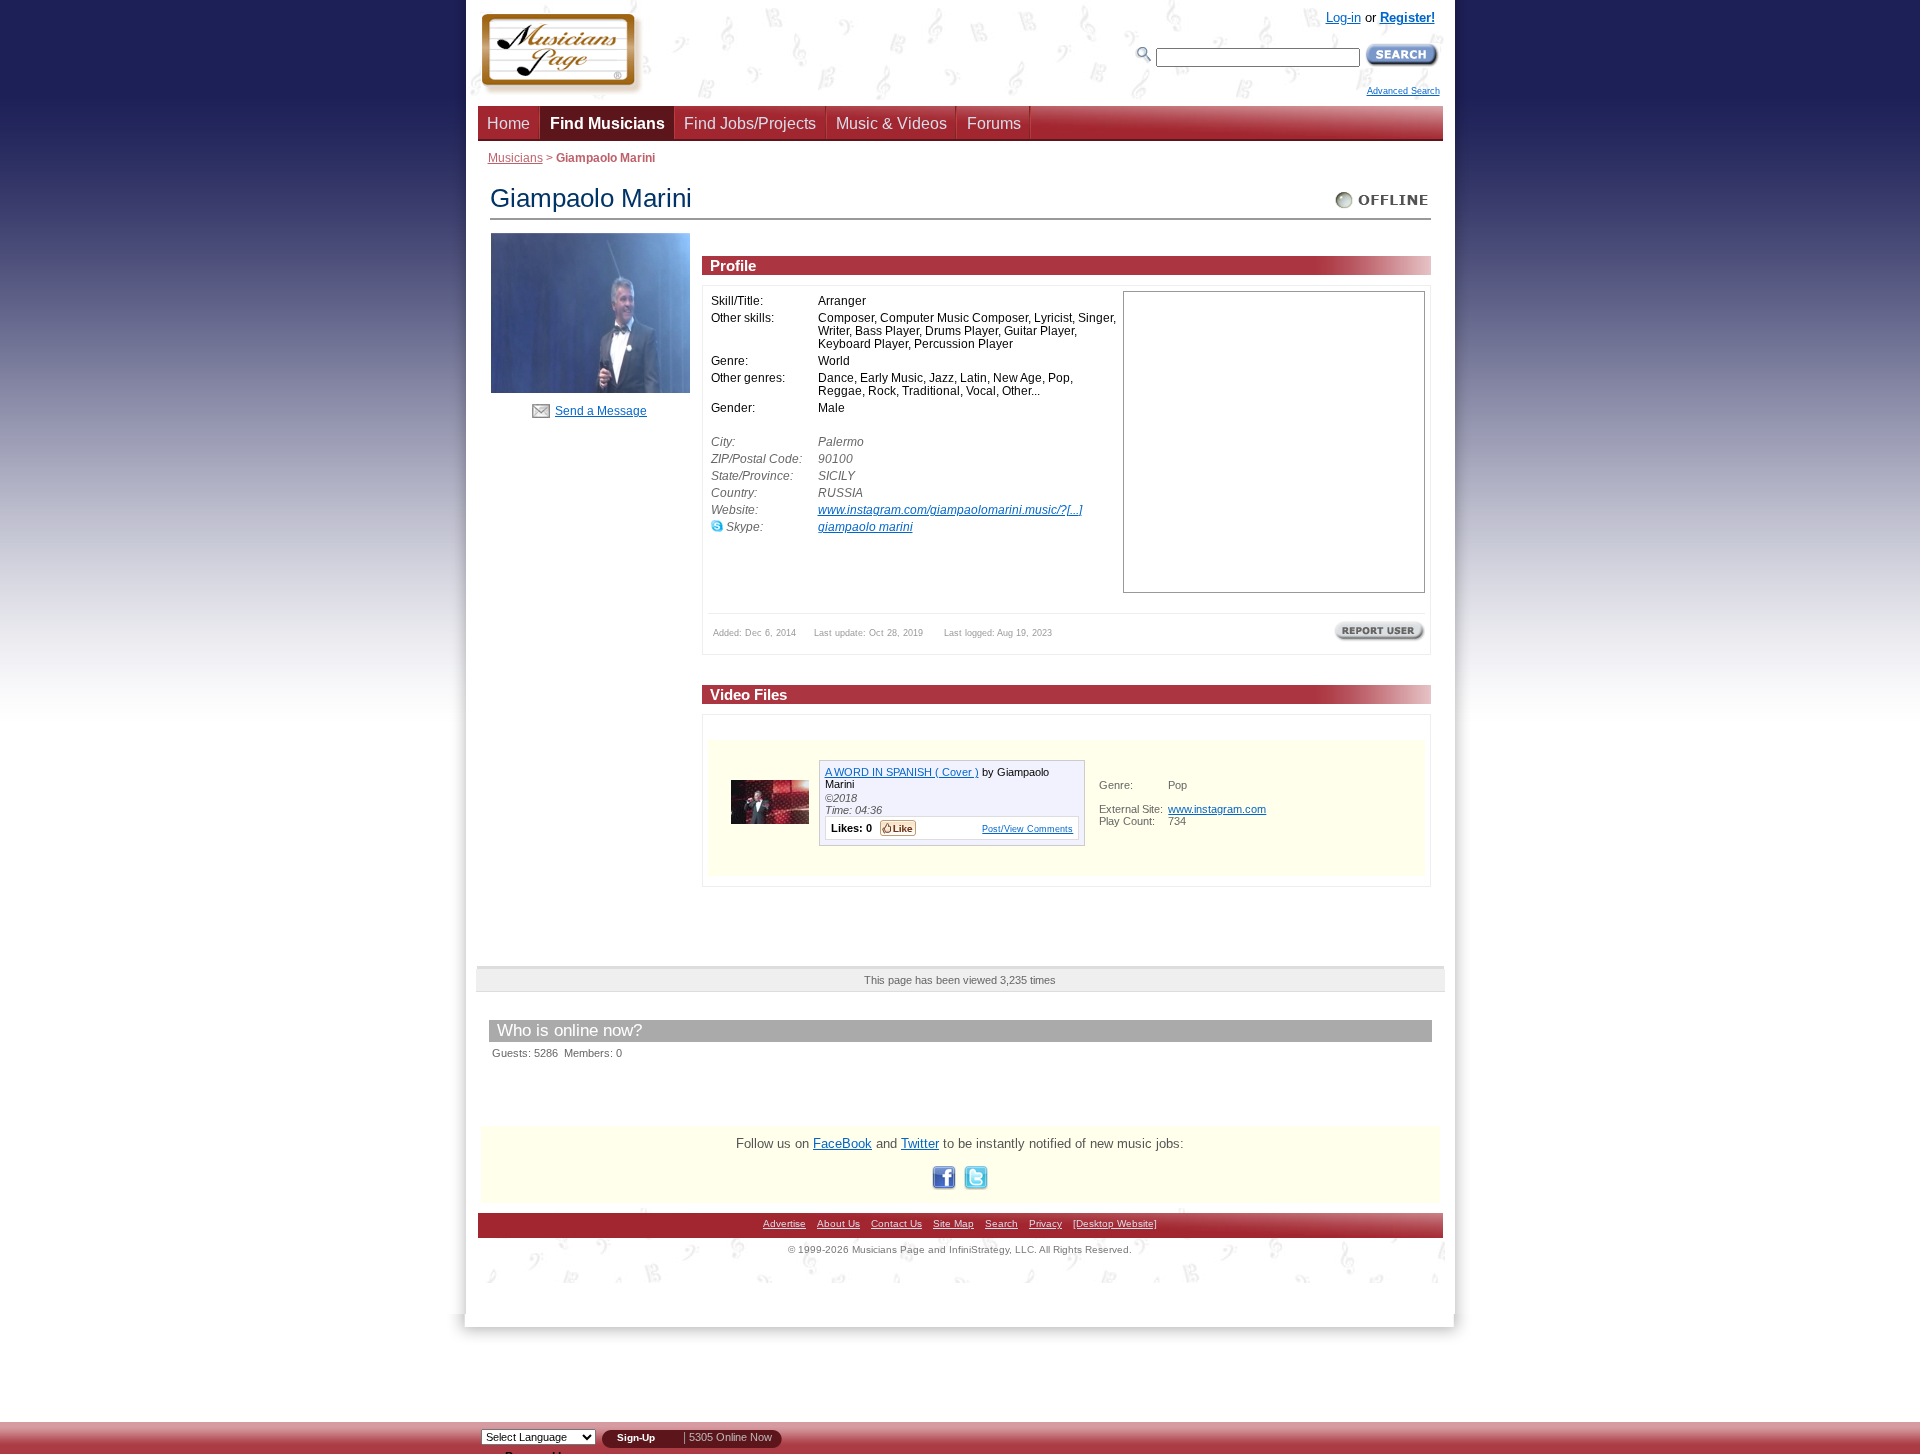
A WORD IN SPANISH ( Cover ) (902, 772)
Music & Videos (891, 123)
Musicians (515, 157)
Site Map (953, 1223)
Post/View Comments (1027, 828)
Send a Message (601, 410)
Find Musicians (607, 123)
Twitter (920, 1143)
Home (508, 123)
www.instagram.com (1217, 809)
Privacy (1045, 1223)
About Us (838, 1223)
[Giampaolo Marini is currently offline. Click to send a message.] (1382, 208)
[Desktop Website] (1115, 1223)
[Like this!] (898, 828)
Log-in (1343, 17)
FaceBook (842, 1143)
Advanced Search (1403, 91)
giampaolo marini (865, 526)
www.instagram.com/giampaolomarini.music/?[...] (950, 509)
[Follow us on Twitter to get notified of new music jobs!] (976, 1185)
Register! (1407, 17)
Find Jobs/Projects (750, 123)
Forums (994, 123)
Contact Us (896, 1223)
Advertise (784, 1223)
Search (1001, 1223)
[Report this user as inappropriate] (1379, 639)
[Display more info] (770, 819)
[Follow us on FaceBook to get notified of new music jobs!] (944, 1185)
